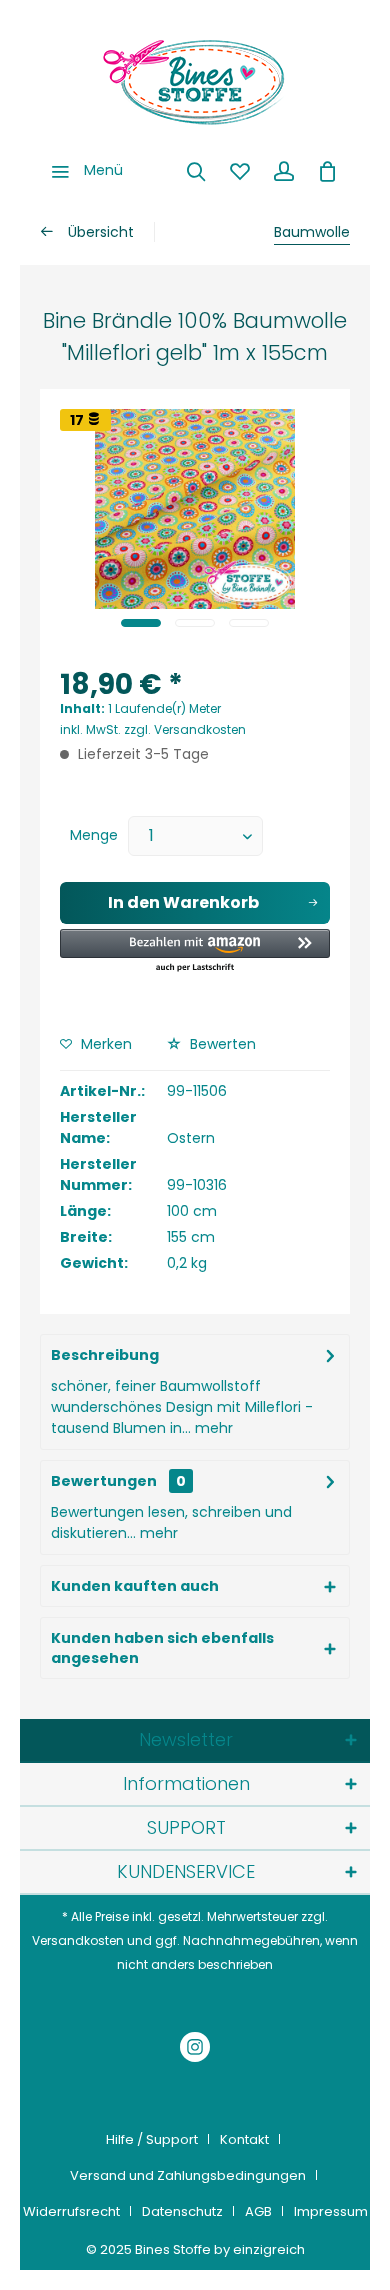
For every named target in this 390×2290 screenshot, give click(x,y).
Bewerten (221, 1044)
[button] (195, 951)
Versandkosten (78, 1940)
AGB (258, 2211)
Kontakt (244, 2139)
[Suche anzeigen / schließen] (196, 170)
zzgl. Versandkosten (185, 729)
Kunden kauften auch (135, 1586)
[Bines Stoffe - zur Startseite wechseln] (195, 80)
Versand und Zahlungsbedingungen (188, 2175)
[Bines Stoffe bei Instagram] (195, 2049)
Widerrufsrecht (71, 2211)
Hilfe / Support (152, 2139)
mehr (212, 1428)
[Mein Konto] (284, 170)
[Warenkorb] (328, 170)
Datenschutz (182, 2211)
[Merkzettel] (240, 170)
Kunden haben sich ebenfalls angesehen (162, 1648)
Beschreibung (105, 1355)
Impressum (331, 2211)
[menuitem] (81, 170)
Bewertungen (104, 1481)
